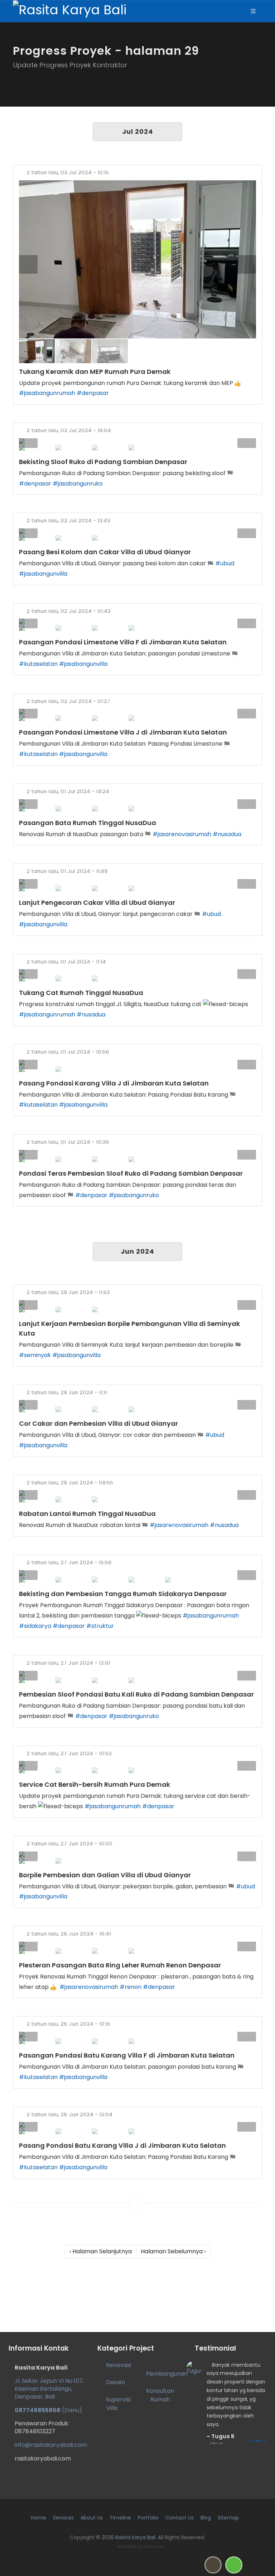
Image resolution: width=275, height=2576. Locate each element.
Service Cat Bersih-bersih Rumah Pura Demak (95, 1784)
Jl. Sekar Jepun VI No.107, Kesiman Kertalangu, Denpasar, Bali (49, 2389)
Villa (112, 2408)
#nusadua (227, 834)
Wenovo (154, 2546)
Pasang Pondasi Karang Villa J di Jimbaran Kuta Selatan (114, 1083)
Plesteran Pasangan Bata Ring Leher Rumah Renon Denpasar (120, 1965)
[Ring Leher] (137, 1945)
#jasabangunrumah (47, 393)
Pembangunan (167, 2374)
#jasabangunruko (78, 484)
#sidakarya (35, 1626)
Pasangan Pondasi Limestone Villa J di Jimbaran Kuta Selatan (123, 732)
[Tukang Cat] (137, 972)
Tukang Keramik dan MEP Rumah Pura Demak (95, 372)
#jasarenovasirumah (182, 834)
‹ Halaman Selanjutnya (101, 2251)
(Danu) (48, 2410)
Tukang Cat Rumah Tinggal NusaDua (81, 993)
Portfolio (148, 2518)
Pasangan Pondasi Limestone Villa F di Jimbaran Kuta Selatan (123, 642)
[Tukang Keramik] (137, 259)
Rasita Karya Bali (135, 2537)
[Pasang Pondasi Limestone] (137, 621)
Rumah (160, 2399)
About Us (92, 2518)
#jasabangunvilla (43, 574)
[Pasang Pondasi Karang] (137, 1063)
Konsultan (160, 2391)
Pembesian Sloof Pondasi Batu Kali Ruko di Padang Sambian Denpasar (136, 1694)
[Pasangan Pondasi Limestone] (137, 712)
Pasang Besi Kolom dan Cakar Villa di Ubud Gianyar (105, 552)
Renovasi (119, 2365)
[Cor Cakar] (137, 1403)
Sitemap (228, 2518)
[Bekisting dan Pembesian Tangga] (137, 1573)
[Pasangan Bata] (137, 802)
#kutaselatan (38, 664)
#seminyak (35, 1355)
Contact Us (180, 2518)
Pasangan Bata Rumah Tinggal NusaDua (88, 823)
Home (39, 2518)
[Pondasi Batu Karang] (137, 2125)
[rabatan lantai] (137, 1493)
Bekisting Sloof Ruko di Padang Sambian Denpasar (103, 462)
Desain (115, 2382)
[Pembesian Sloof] (137, 1153)
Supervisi (118, 2399)
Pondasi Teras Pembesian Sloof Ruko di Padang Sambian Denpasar (131, 1173)
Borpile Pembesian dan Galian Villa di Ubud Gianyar (105, 1875)
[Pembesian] (137, 1303)
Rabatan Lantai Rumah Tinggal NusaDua (87, 1514)
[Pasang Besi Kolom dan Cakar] (137, 531)
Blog (206, 2518)
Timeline (120, 2518)
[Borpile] (137, 1854)
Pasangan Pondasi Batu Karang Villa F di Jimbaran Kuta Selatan (127, 2055)
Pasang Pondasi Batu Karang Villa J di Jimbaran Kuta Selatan (122, 2145)
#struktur (100, 1626)
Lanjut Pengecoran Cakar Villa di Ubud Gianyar (97, 902)
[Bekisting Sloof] (137, 441)
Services (63, 2518)
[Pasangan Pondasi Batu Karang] (137, 2035)
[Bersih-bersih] (137, 1764)
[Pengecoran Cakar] (137, 882)
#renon (131, 1987)
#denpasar (93, 393)
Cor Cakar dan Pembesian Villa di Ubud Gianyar (98, 1423)
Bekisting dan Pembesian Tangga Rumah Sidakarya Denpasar (123, 1594)
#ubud (225, 563)
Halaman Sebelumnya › (173, 2251)
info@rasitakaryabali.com (51, 2445)
